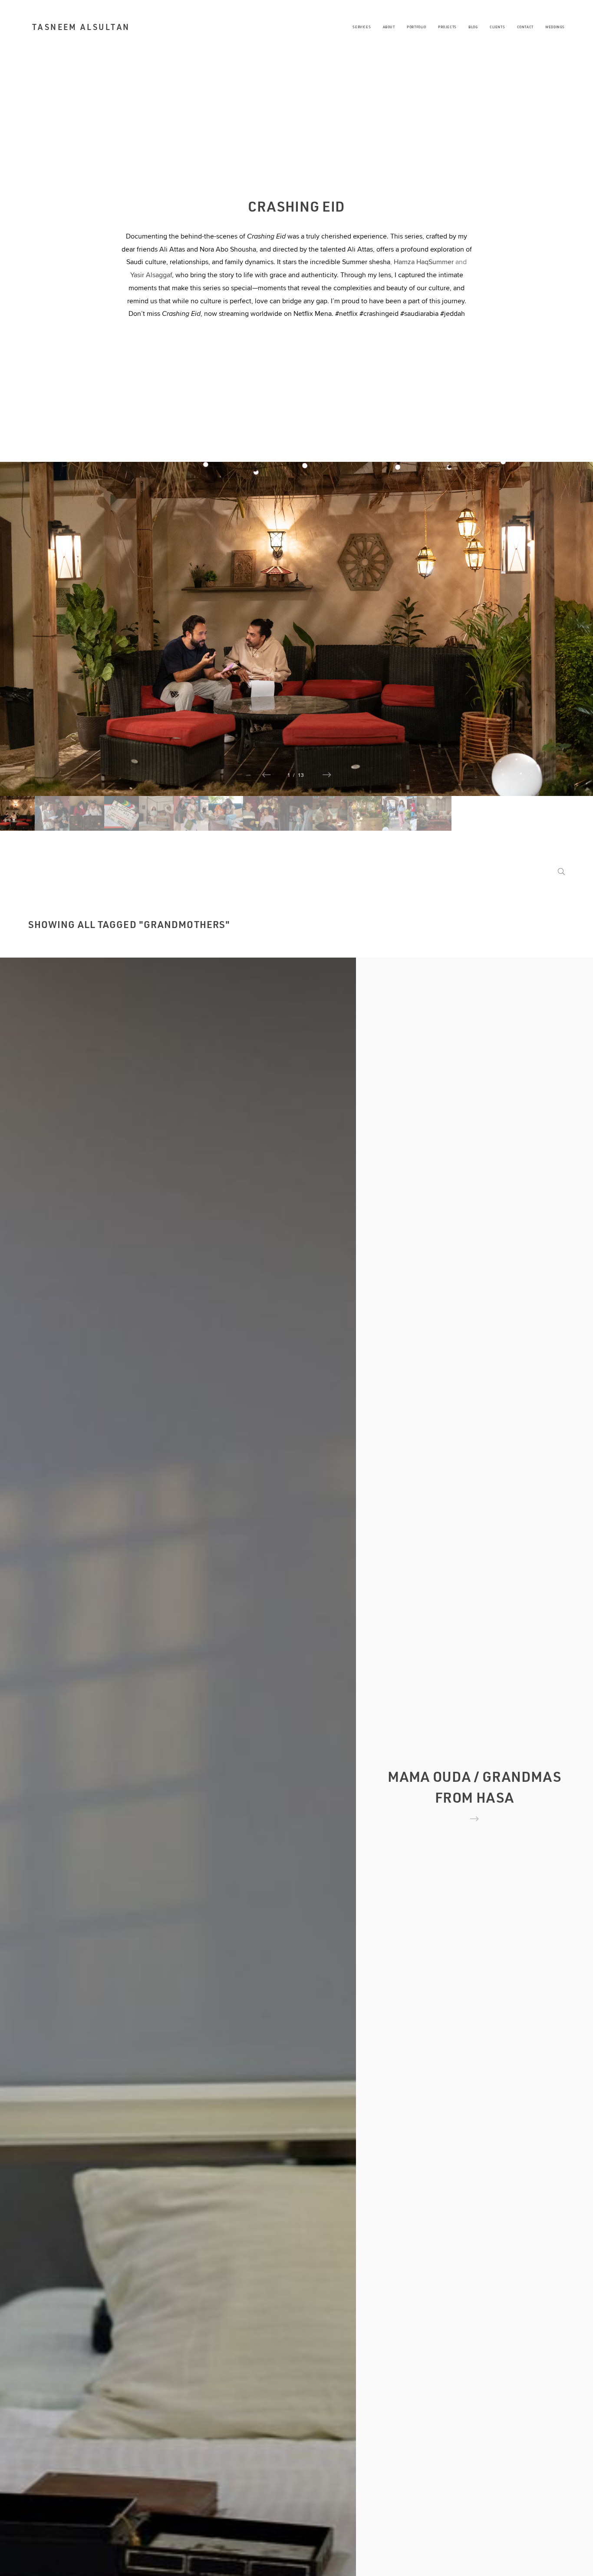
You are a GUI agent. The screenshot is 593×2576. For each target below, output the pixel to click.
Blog (473, 27)
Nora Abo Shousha (228, 249)
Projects (447, 27)
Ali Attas (172, 249)
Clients (497, 27)
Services (362, 27)
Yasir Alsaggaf (151, 275)
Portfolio (417, 27)
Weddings (555, 27)
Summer (442, 262)
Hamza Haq (411, 262)
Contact (525, 27)
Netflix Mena (313, 313)
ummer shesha (368, 262)
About (389, 27)
